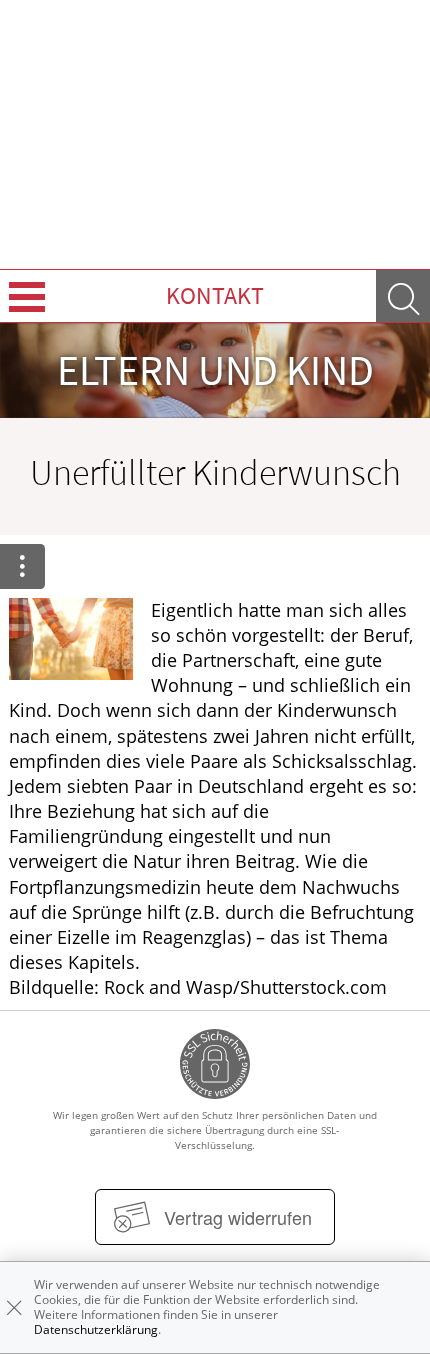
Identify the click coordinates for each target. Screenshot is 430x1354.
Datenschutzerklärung (96, 1329)
